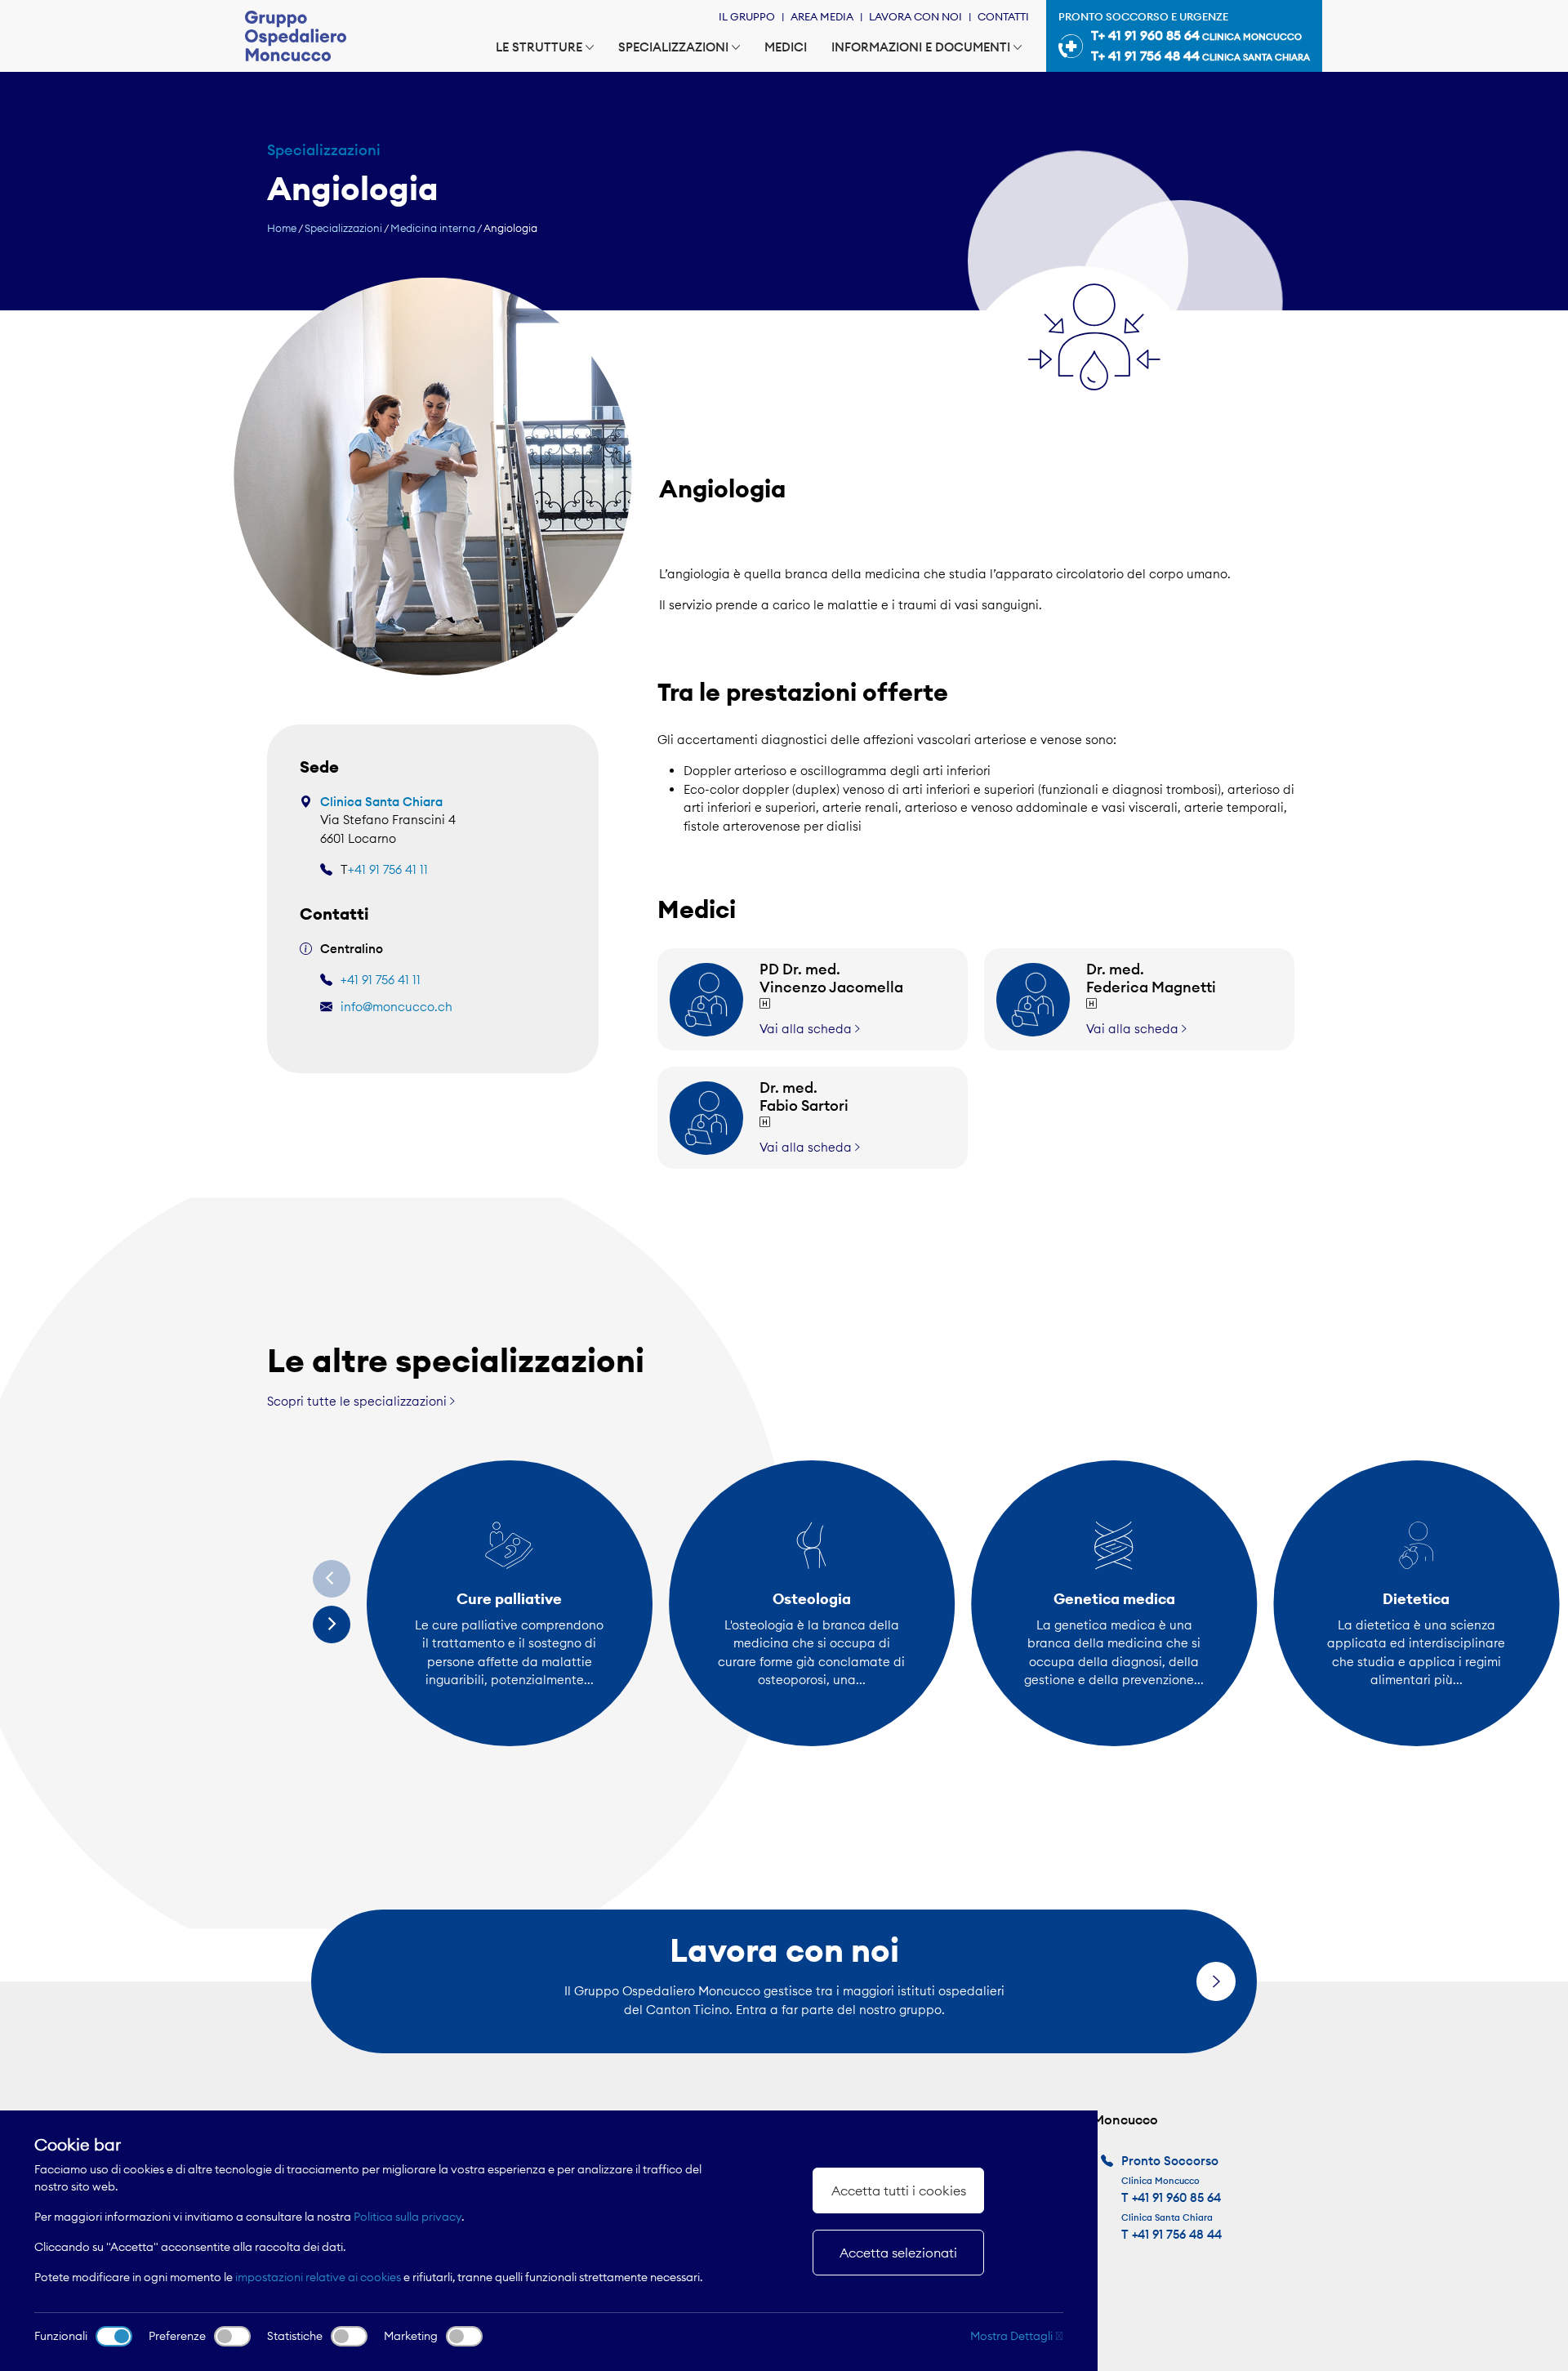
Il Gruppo (747, 16)
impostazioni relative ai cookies (318, 2277)
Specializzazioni (673, 47)
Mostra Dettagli (1013, 2336)
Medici (786, 47)
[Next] (332, 1624)
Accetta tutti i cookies (899, 2191)
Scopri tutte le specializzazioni (359, 1401)
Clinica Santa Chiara (381, 802)
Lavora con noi (915, 16)
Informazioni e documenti (921, 47)
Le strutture (539, 47)
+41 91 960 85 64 (1176, 2197)
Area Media (822, 16)
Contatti (1003, 16)
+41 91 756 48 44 (1177, 2234)
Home (282, 228)
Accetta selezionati (898, 2253)
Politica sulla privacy (408, 2217)
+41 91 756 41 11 (388, 869)
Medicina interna (433, 228)
